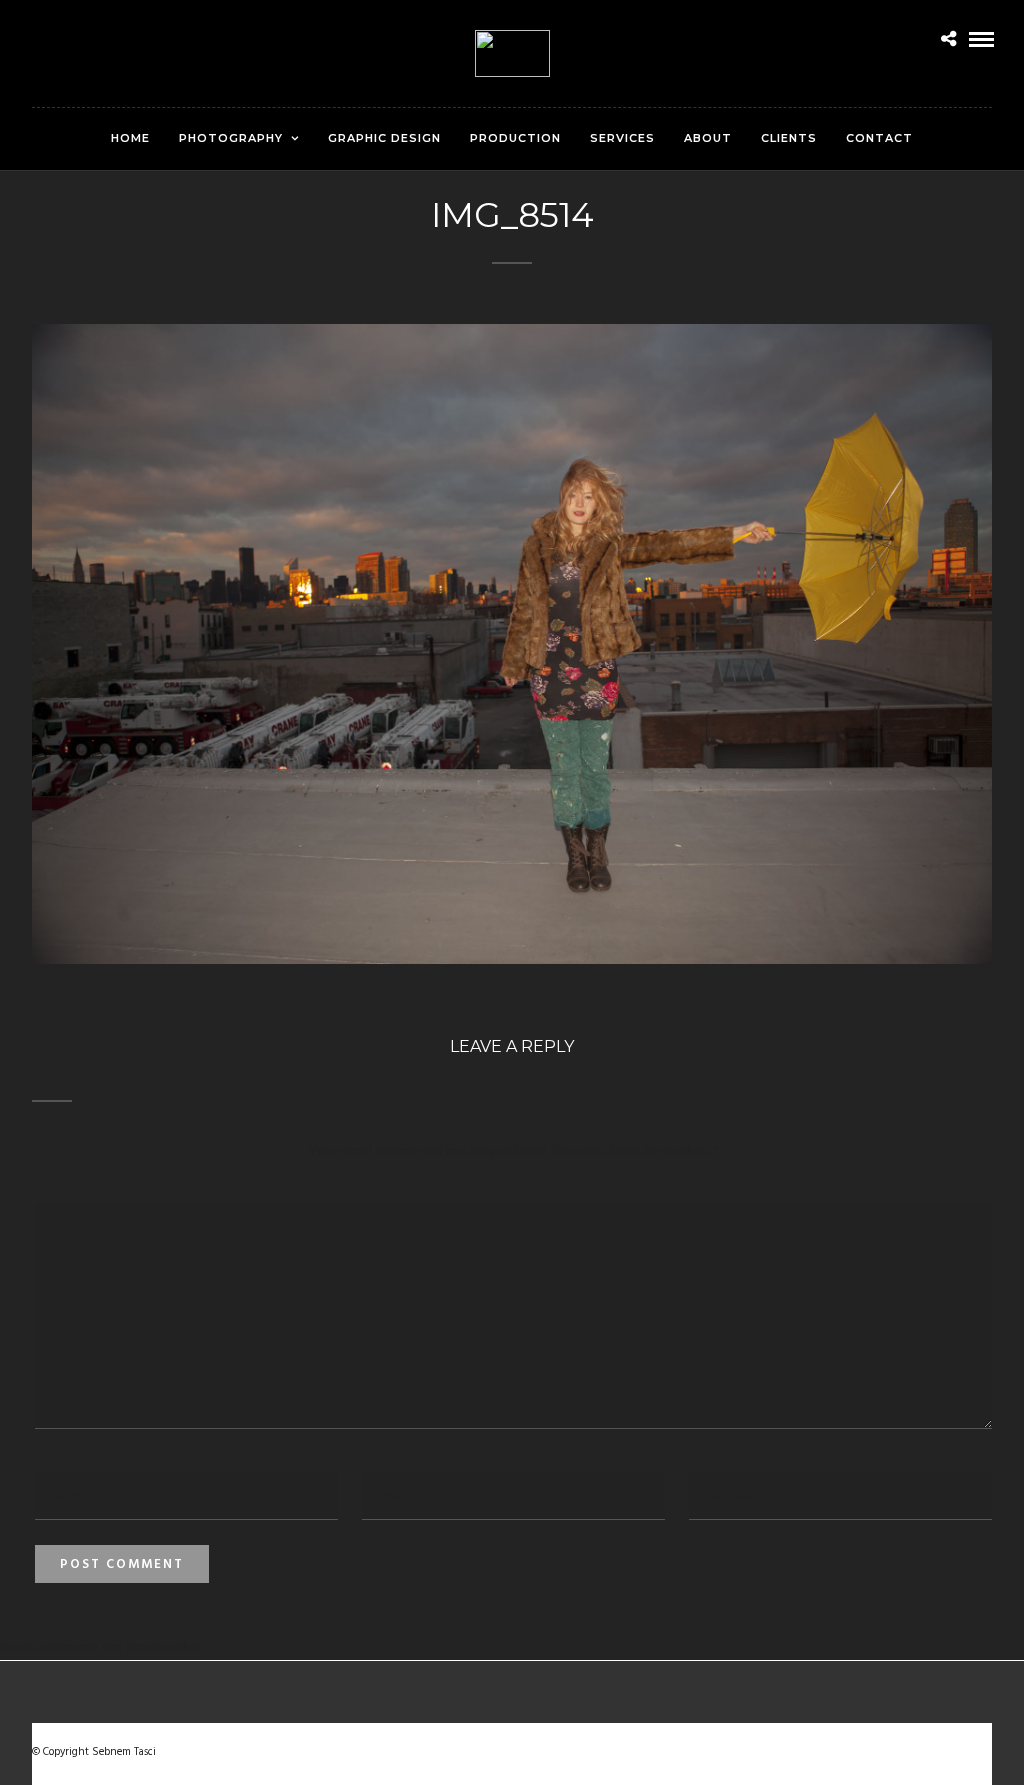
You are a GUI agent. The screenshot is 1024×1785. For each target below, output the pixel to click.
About (708, 138)
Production (515, 138)
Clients (789, 138)
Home (130, 138)
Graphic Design (384, 138)
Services (622, 138)
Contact (879, 138)
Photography (231, 138)
